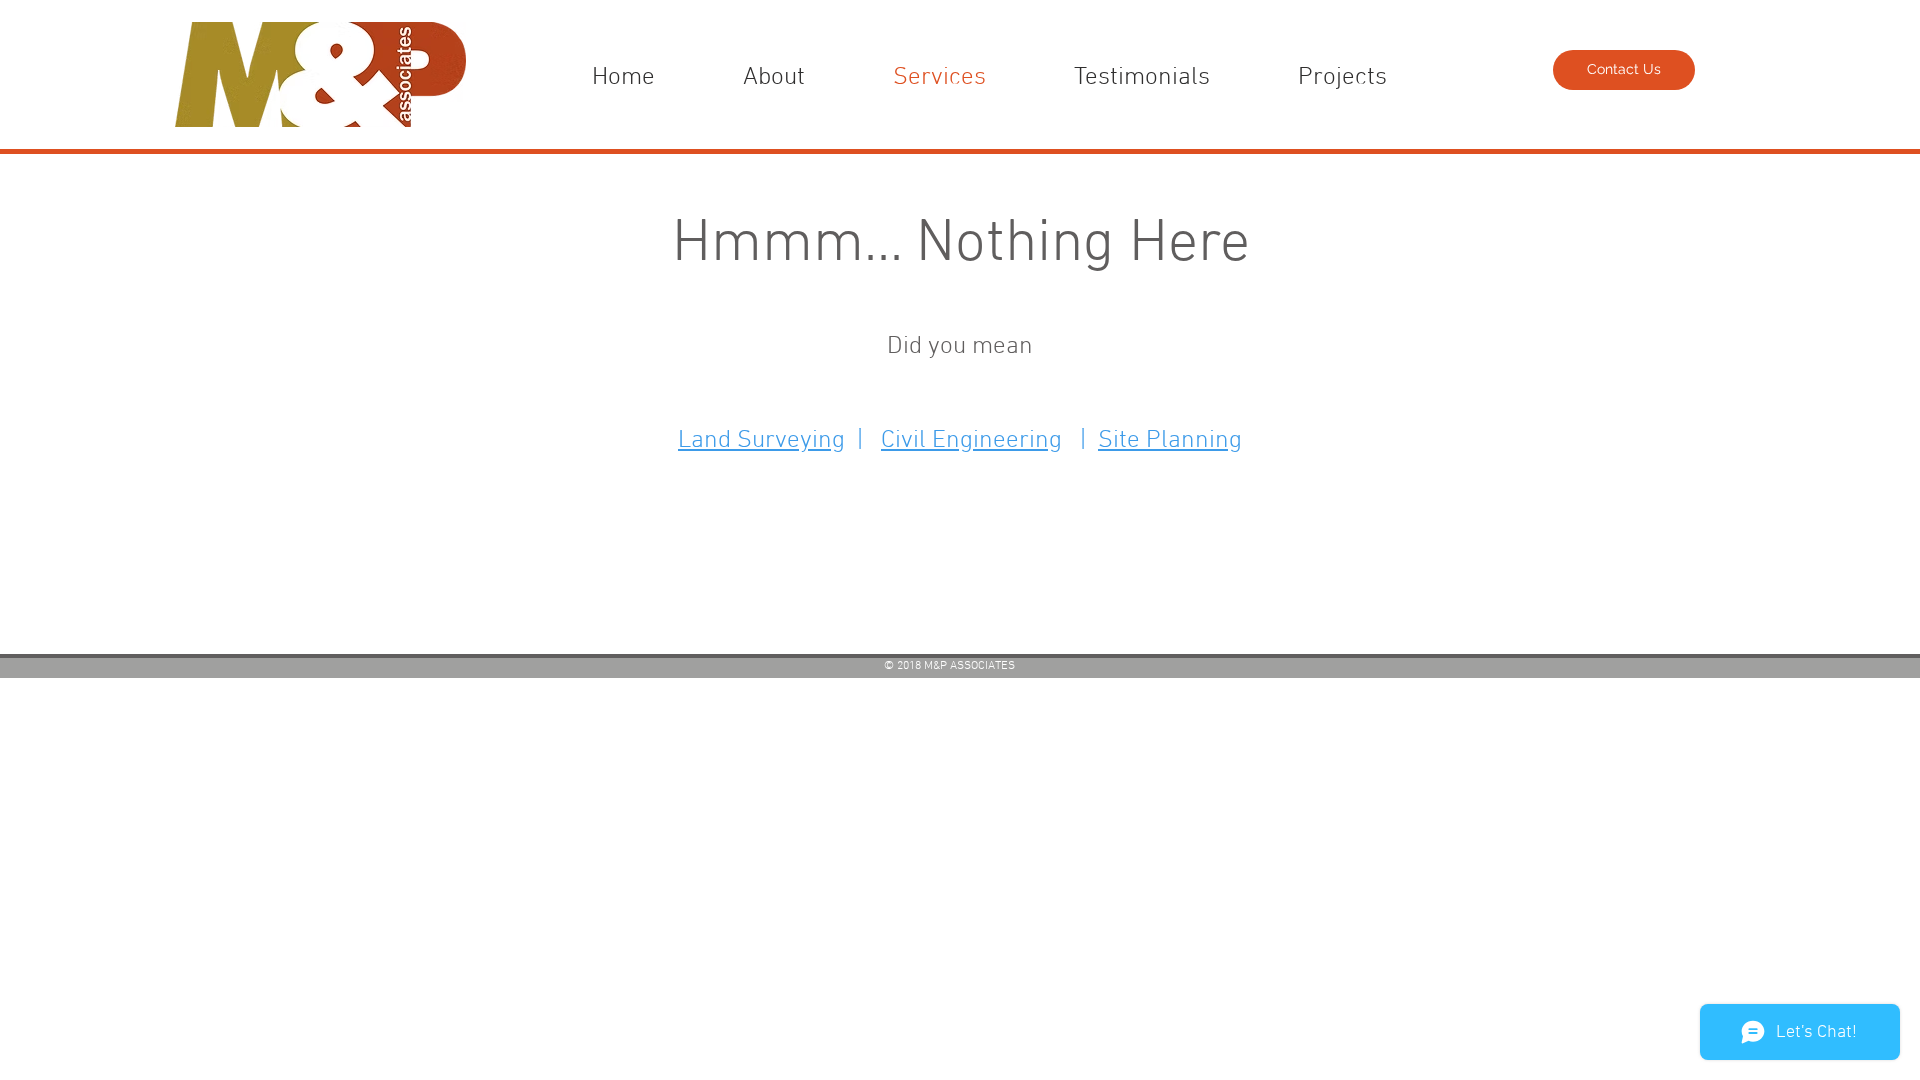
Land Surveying (761, 441)
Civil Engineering (971, 441)
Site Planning (1170, 441)
